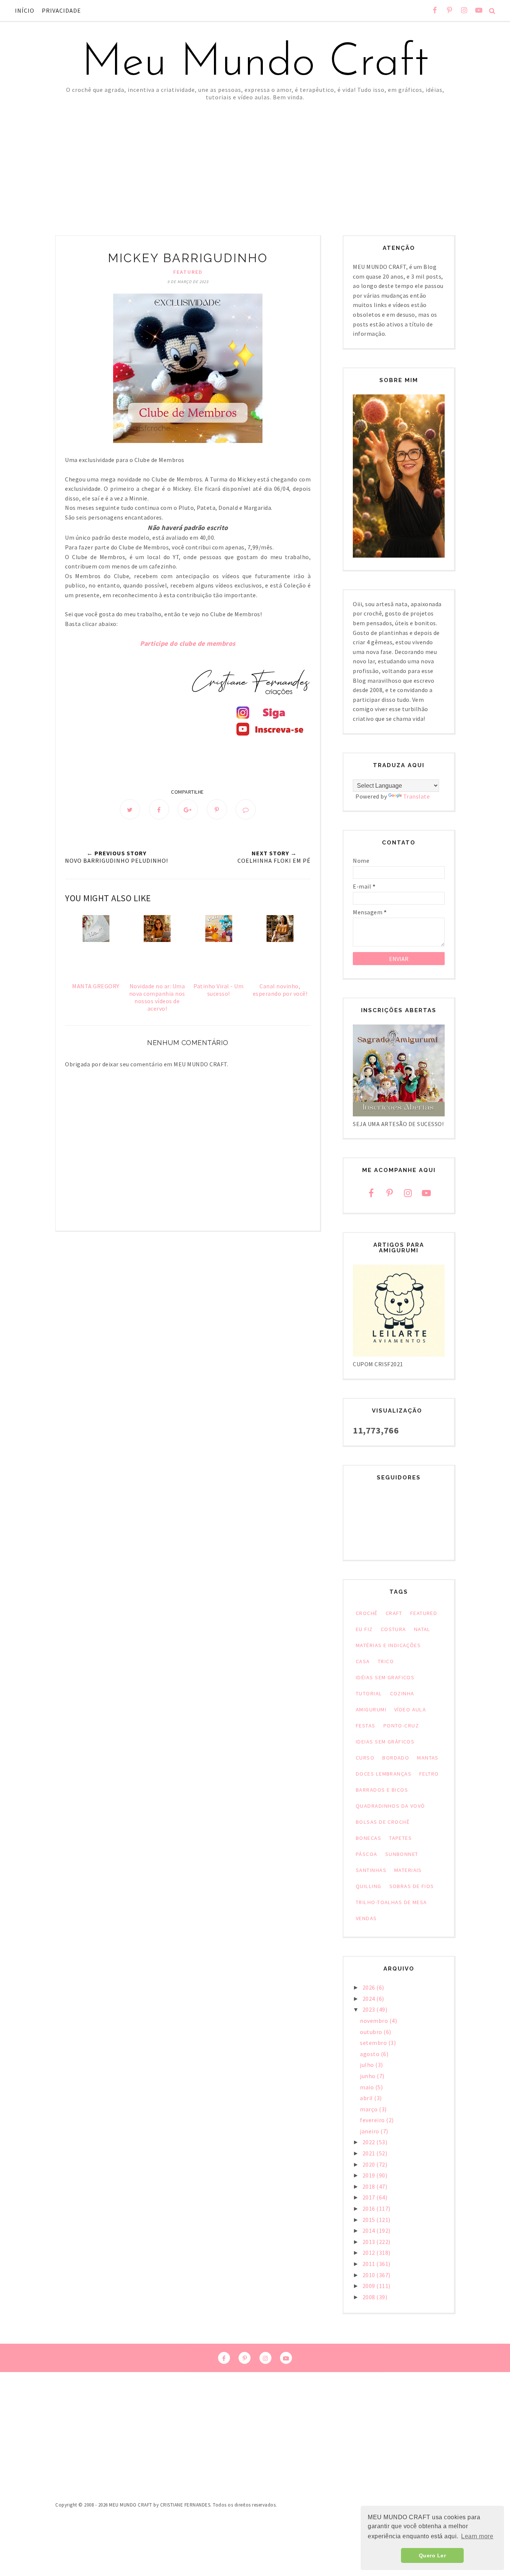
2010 (370, 2275)
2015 (370, 2220)
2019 (370, 2175)
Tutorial (369, 1693)
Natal (422, 1629)
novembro (375, 2021)
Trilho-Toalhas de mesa (391, 1902)
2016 (370, 2208)
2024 (370, 1999)
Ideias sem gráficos (385, 1742)
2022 (370, 2142)
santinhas (371, 1870)
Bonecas (368, 1838)
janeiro (370, 2131)
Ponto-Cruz (401, 1726)
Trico (386, 1661)
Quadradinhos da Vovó (391, 1806)
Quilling (369, 1886)
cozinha (402, 1693)
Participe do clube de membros (188, 643)
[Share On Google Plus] (188, 809)
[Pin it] (217, 809)
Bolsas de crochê (383, 1822)
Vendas (366, 1918)
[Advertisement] (255, 157)
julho (368, 2065)
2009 (370, 2286)
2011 (370, 2264)
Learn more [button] (477, 2536)
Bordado (396, 1758)
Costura (394, 1629)
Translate (417, 796)
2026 (370, 1987)
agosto (370, 2054)
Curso (365, 1758)
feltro (429, 1774)
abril (367, 2098)
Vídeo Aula (410, 1709)
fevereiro (373, 2120)
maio (368, 2087)
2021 (370, 2153)
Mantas (428, 1758)
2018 (370, 2186)
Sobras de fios (412, 1886)
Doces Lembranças (384, 1774)
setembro (374, 2043)
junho (368, 2076)
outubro (372, 2032)
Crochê (367, 1613)
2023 (370, 2009)
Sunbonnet (402, 1854)
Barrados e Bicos (382, 1790)
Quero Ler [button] (433, 2555)
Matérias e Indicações (388, 1645)
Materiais (408, 1870)
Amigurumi (371, 1709)
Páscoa (367, 1854)
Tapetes (400, 1838)
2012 (370, 2253)
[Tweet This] (130, 809)
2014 (370, 2231)
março (369, 2109)
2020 (370, 2164)
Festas (366, 1726)
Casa (363, 1661)
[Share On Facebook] (159, 809)
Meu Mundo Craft (255, 63)
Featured (188, 272)
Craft (394, 1613)
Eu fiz (364, 1629)
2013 (370, 2242)
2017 (370, 2197)
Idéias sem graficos (385, 1677)
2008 (370, 2297)
